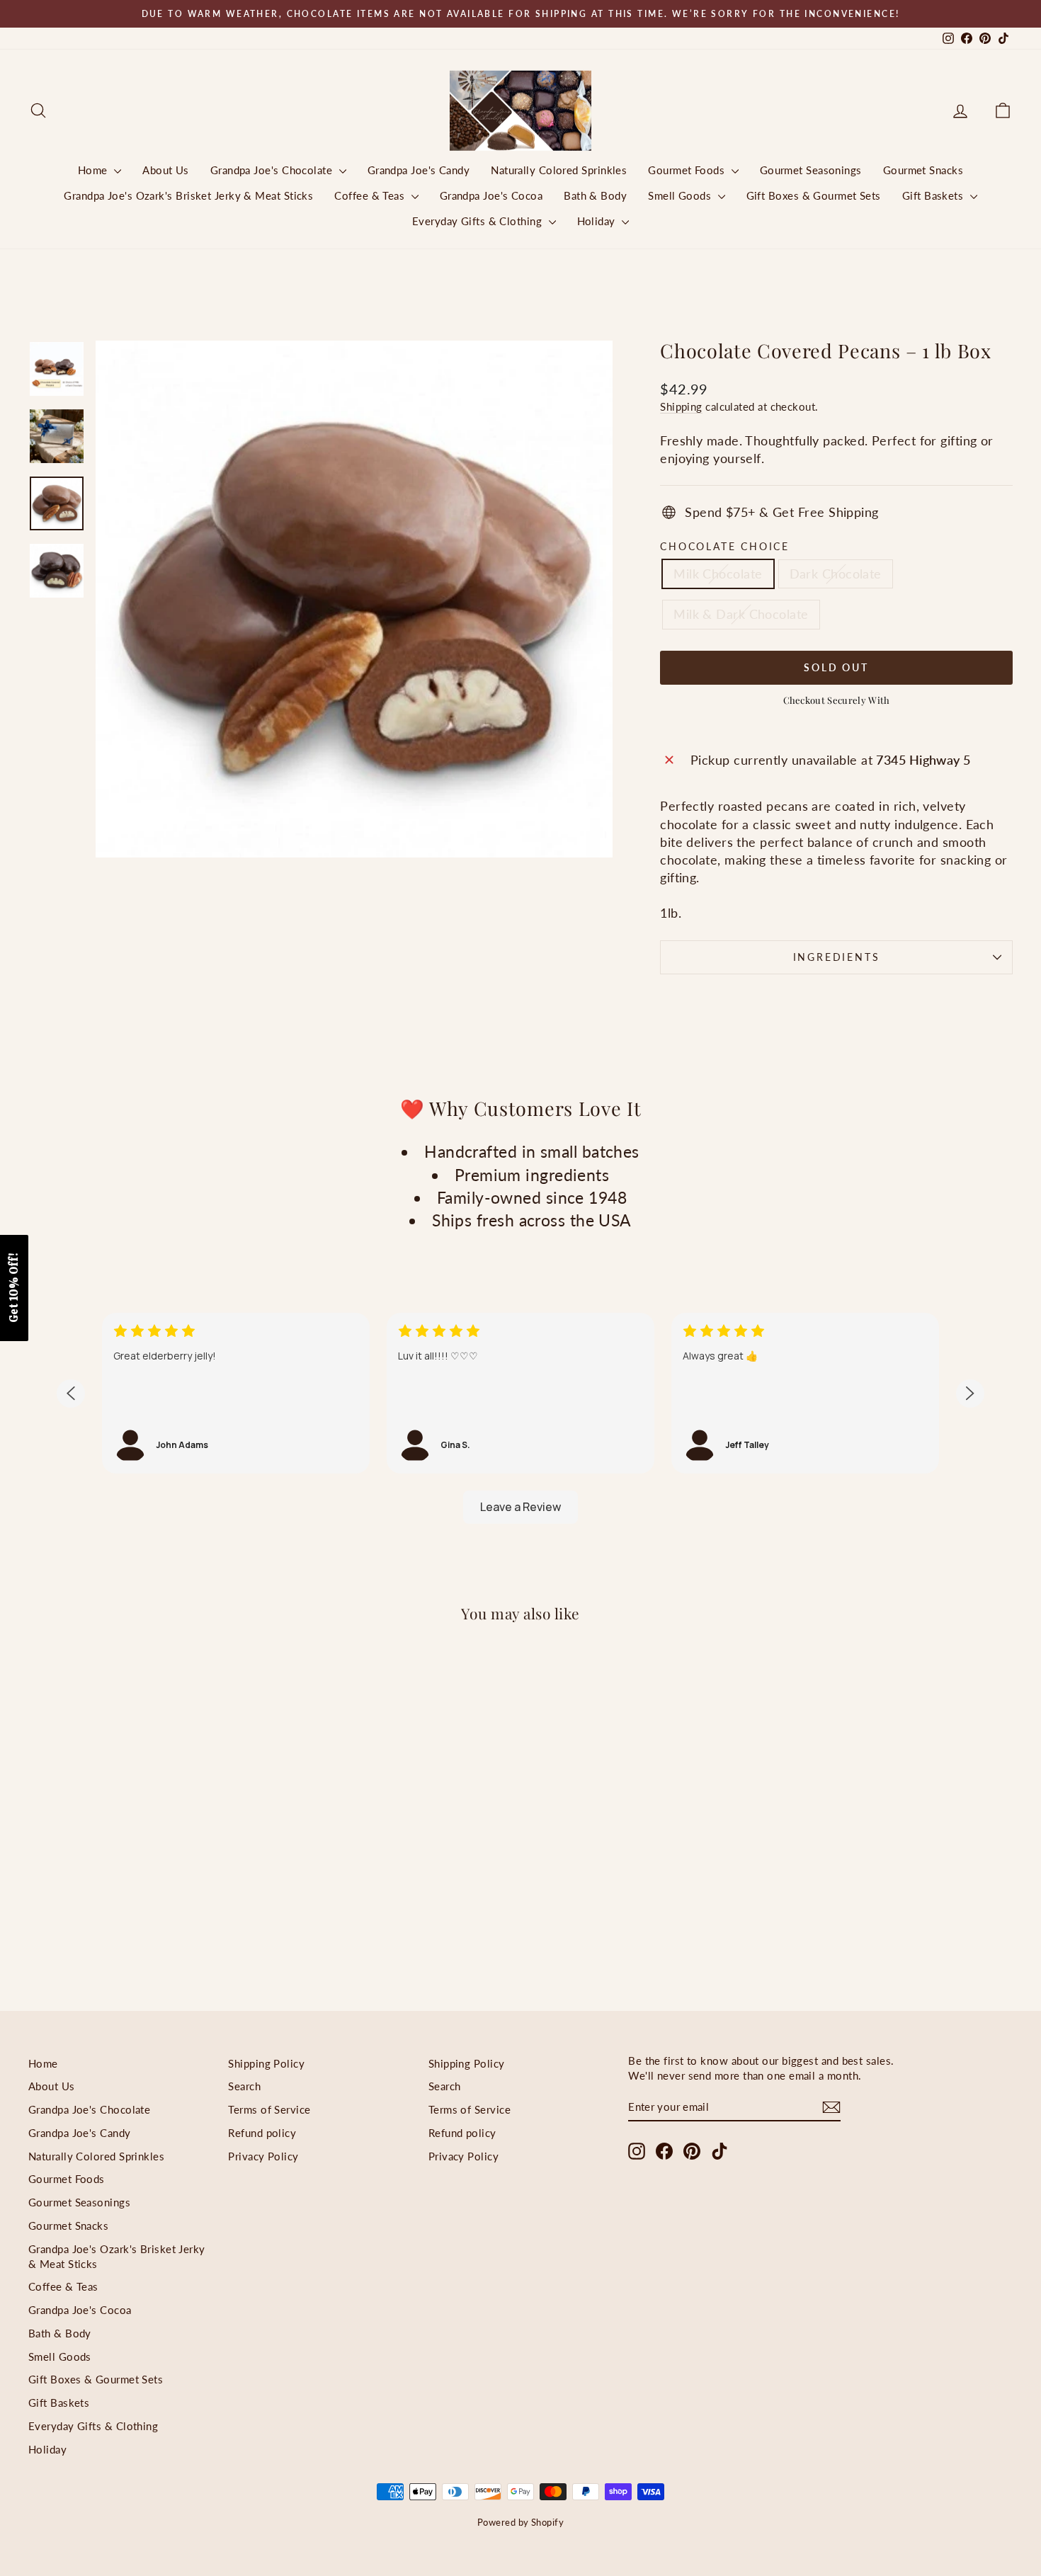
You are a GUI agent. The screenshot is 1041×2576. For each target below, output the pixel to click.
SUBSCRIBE (620, 1424)
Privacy (663, 1390)
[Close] (705, 1078)
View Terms (609, 1390)
